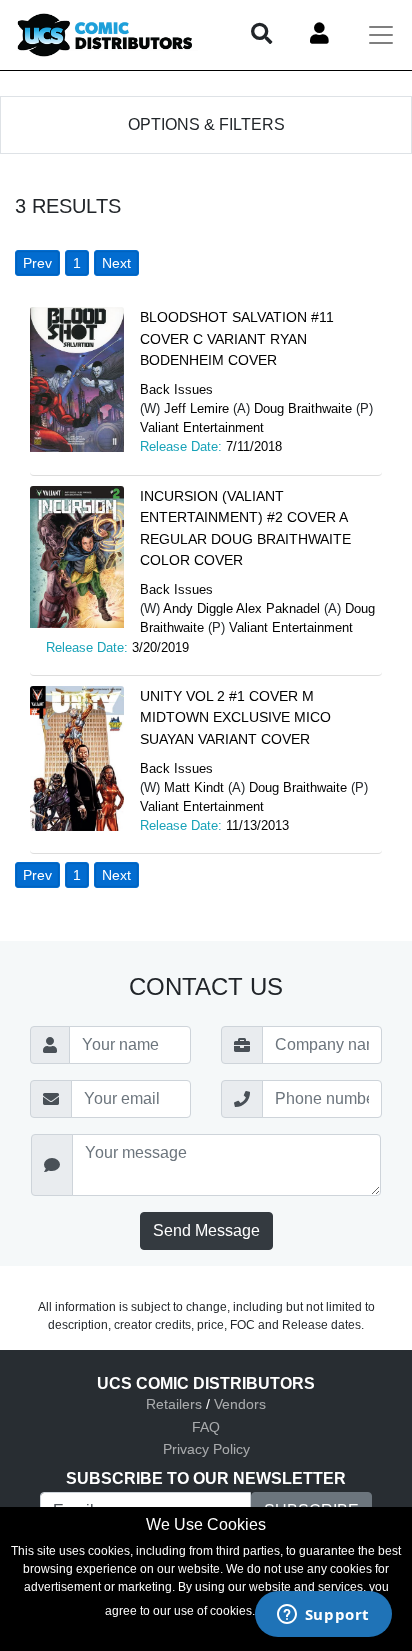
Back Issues (176, 389)
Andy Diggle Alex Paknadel (241, 608)
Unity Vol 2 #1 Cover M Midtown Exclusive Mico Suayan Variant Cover (235, 717)
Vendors (240, 1404)
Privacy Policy (206, 1449)
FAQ (206, 1427)
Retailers (174, 1404)
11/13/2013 (257, 825)
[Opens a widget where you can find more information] (323, 1616)
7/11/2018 (254, 446)
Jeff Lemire (196, 408)
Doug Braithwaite (303, 408)
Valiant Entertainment (202, 427)
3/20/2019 (160, 647)
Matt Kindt (194, 787)
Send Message (206, 1230)
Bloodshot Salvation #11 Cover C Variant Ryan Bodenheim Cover (237, 338)
